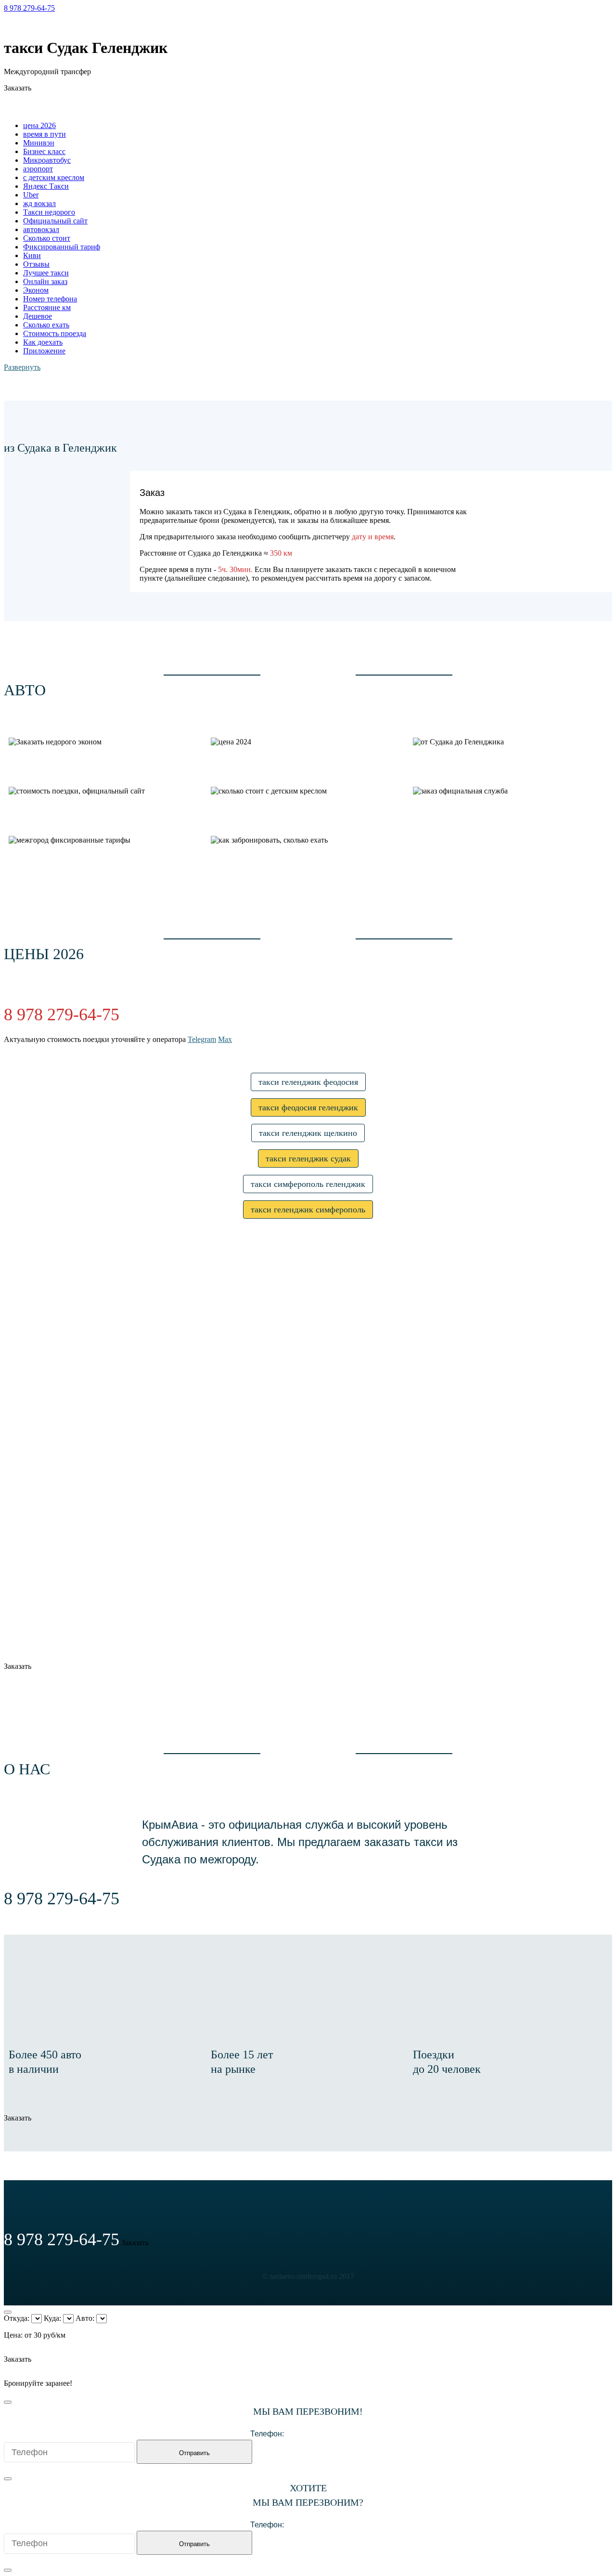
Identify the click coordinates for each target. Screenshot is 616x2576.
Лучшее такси (46, 273)
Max (46, 24)
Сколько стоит (47, 238)
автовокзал (41, 229)
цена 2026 (39, 125)
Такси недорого (49, 212)
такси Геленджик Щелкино (308, 1133)
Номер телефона (50, 299)
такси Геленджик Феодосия (308, 1082)
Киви (32, 255)
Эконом (36, 290)
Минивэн (39, 143)
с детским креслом (54, 177)
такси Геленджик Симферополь (308, 1210)
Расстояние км (47, 307)
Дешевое (38, 316)
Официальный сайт (55, 221)
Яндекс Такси (46, 186)
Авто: (85, 2318)
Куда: (52, 2318)
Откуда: (17, 2318)
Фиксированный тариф (62, 247)
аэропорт (38, 169)
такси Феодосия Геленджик (308, 1107)
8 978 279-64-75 (29, 8)
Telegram (18, 24)
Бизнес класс (44, 151)
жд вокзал (39, 203)
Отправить (194, 2453)
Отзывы (36, 264)
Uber (31, 195)
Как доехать (43, 342)
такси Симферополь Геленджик (308, 1184)
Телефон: (267, 2434)
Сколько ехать (46, 325)
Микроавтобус (47, 160)
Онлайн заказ (45, 281)
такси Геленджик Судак (308, 1158)
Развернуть (22, 367)
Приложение (44, 351)
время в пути (45, 134)
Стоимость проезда (55, 333)
